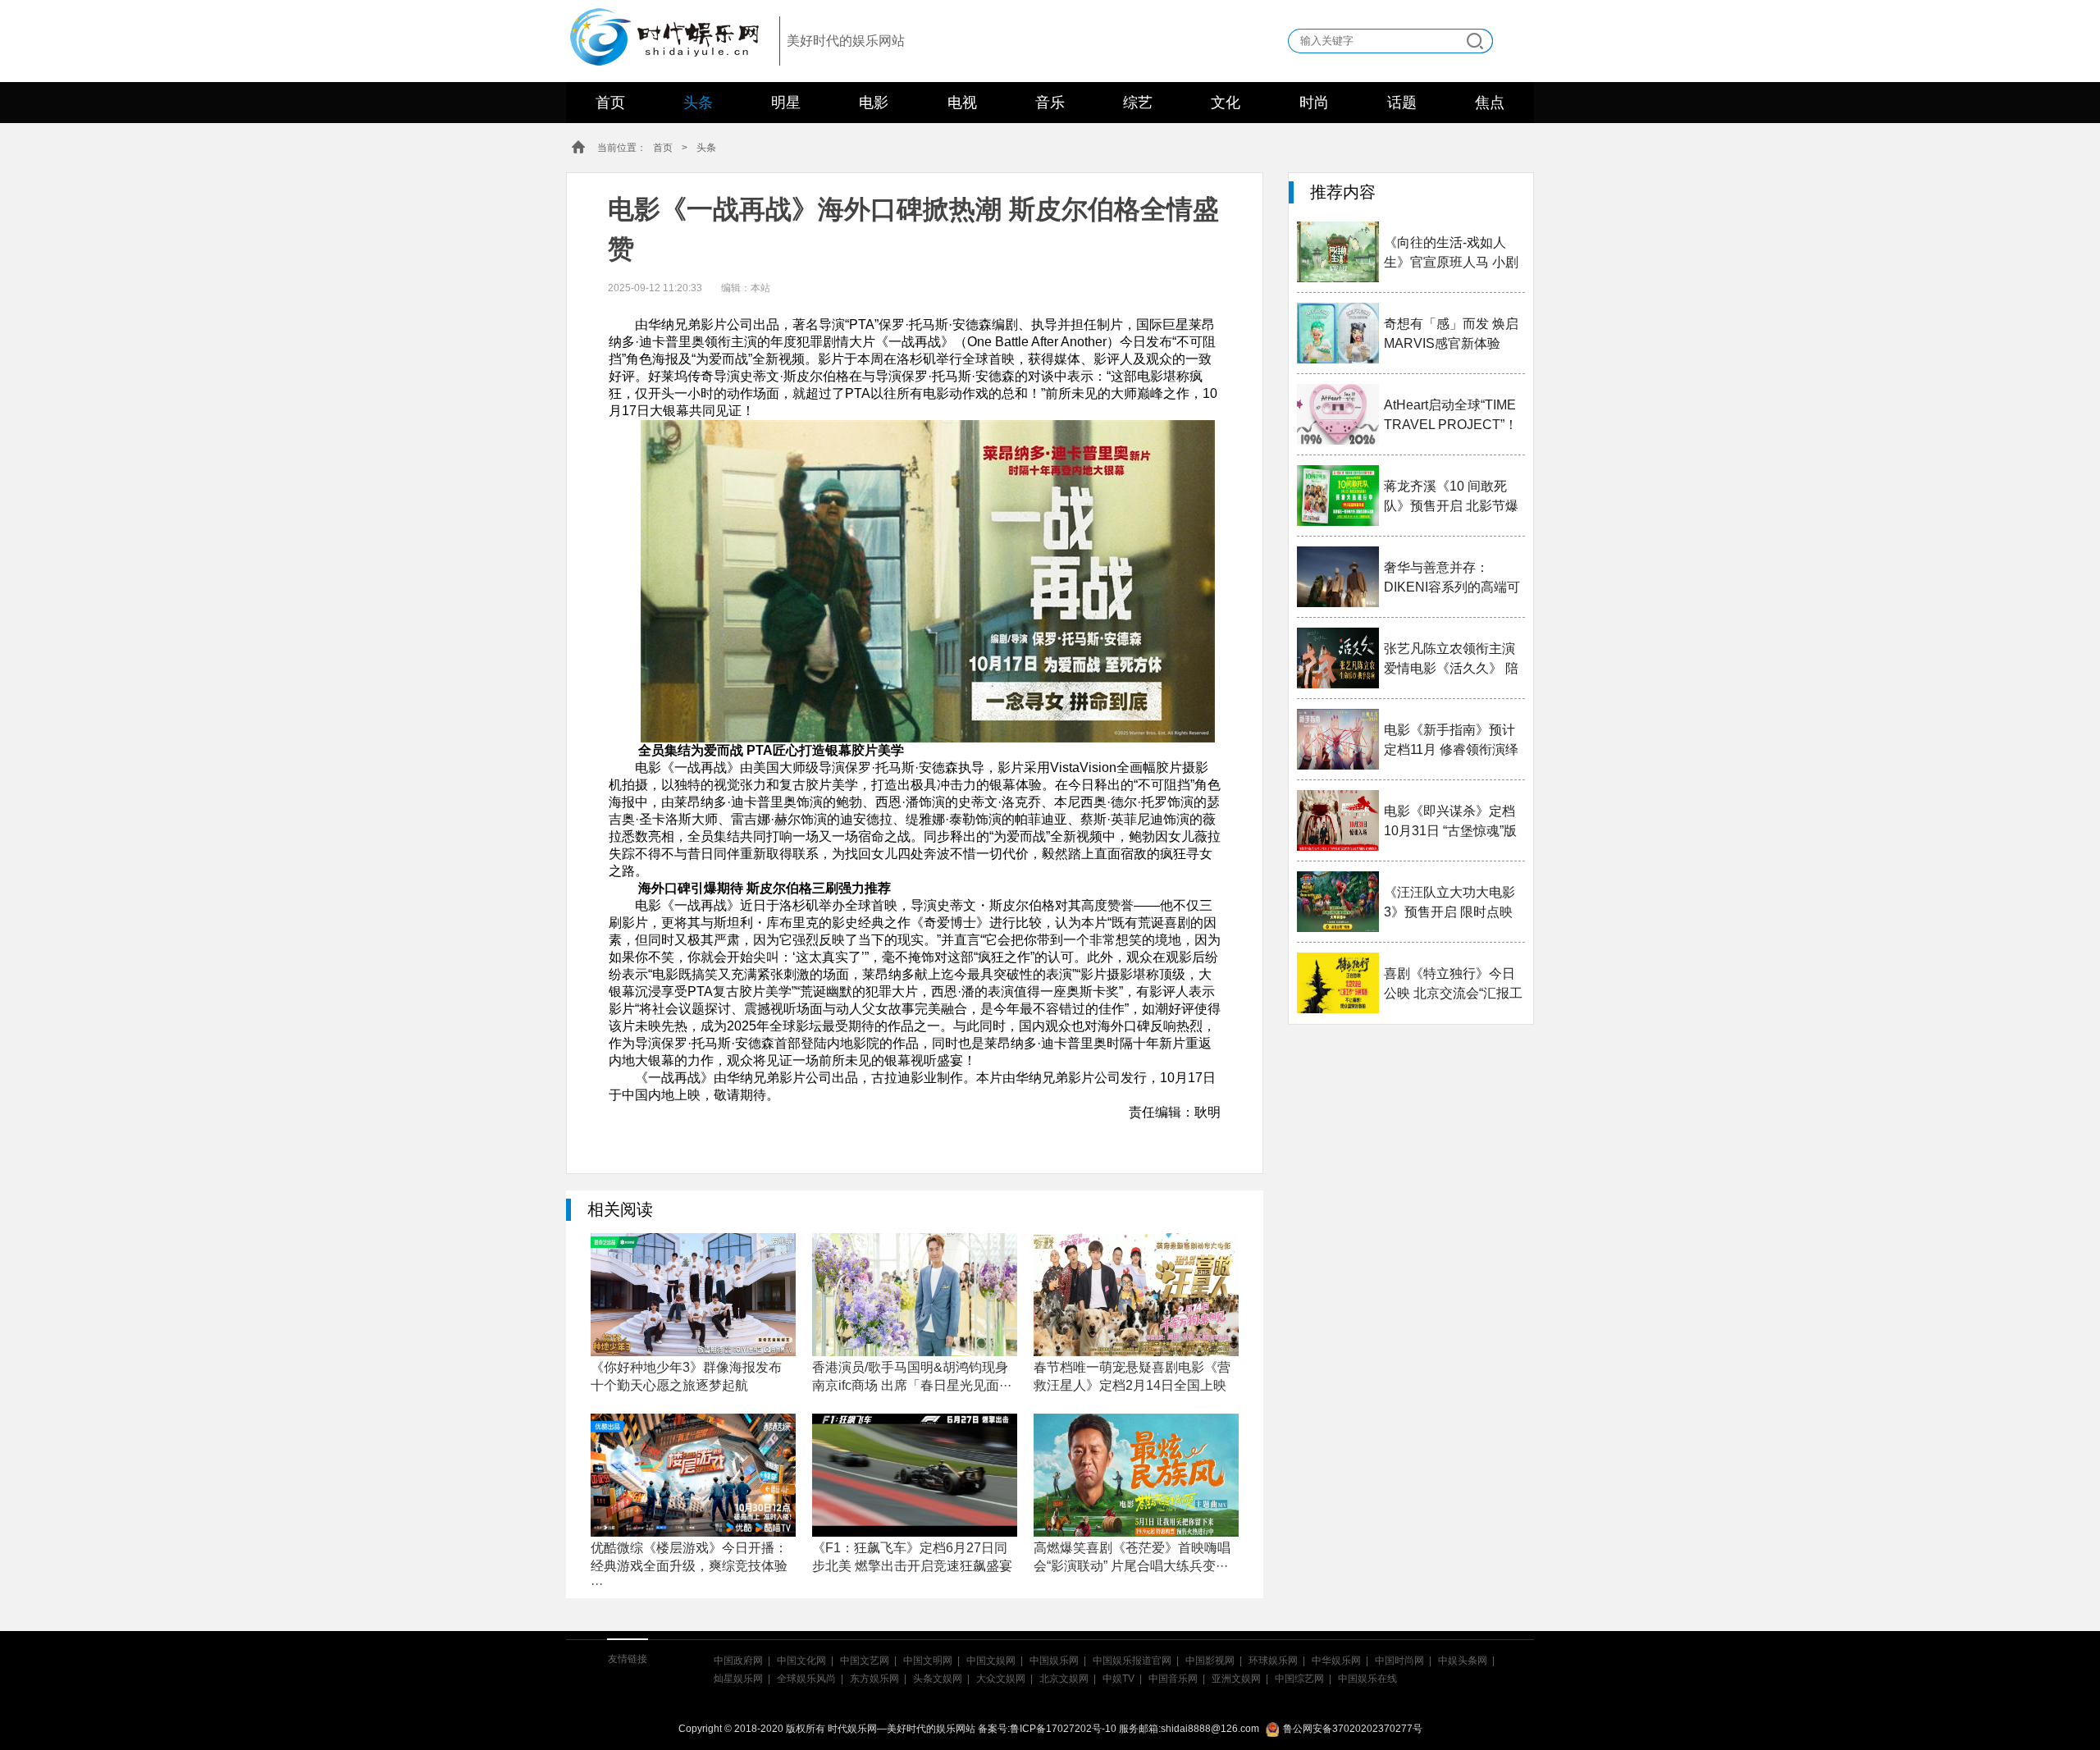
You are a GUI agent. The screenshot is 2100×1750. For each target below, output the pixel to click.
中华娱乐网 (1336, 1661)
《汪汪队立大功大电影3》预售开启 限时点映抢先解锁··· (1449, 904)
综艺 (1138, 103)
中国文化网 (801, 1661)
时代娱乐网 (659, 34)
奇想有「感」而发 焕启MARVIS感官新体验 (1451, 334)
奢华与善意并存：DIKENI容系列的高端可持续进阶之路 (1452, 579)
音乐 (1050, 103)
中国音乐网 (1173, 1679)
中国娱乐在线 (1367, 1679)
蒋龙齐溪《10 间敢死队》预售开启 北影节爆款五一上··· (1451, 498)
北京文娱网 (1064, 1679)
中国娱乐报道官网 (1132, 1661)
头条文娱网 (938, 1679)
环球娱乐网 (1273, 1661)
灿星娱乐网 (738, 1679)
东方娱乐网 (874, 1679)
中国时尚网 (1399, 1661)
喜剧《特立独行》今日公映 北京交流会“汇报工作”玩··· (1453, 985)
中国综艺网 (1299, 1679)
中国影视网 (1210, 1661)
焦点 (1490, 103)
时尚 (1314, 103)
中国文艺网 (865, 1661)
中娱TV (1118, 1679)
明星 (786, 103)
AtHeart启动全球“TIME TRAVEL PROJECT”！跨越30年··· (1451, 416)
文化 (1226, 103)
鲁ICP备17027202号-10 (1063, 1729)
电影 (874, 103)
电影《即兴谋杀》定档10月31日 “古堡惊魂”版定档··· (1450, 822)
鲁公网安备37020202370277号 (1353, 1729)
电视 (962, 103)
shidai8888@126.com (1210, 1729)
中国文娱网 (991, 1661)
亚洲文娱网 (1236, 1679)
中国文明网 (928, 1661)
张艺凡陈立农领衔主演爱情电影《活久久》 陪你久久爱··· (1451, 660)
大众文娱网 (1001, 1679)
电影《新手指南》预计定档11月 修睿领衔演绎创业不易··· (1451, 741)
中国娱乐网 (1054, 1661)
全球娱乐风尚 (806, 1679)
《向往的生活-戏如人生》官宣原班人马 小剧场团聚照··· (1451, 254)
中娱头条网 (1463, 1661)
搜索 (1475, 41)
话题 (1402, 103)
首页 (610, 103)
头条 (698, 103)
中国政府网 (738, 1661)
